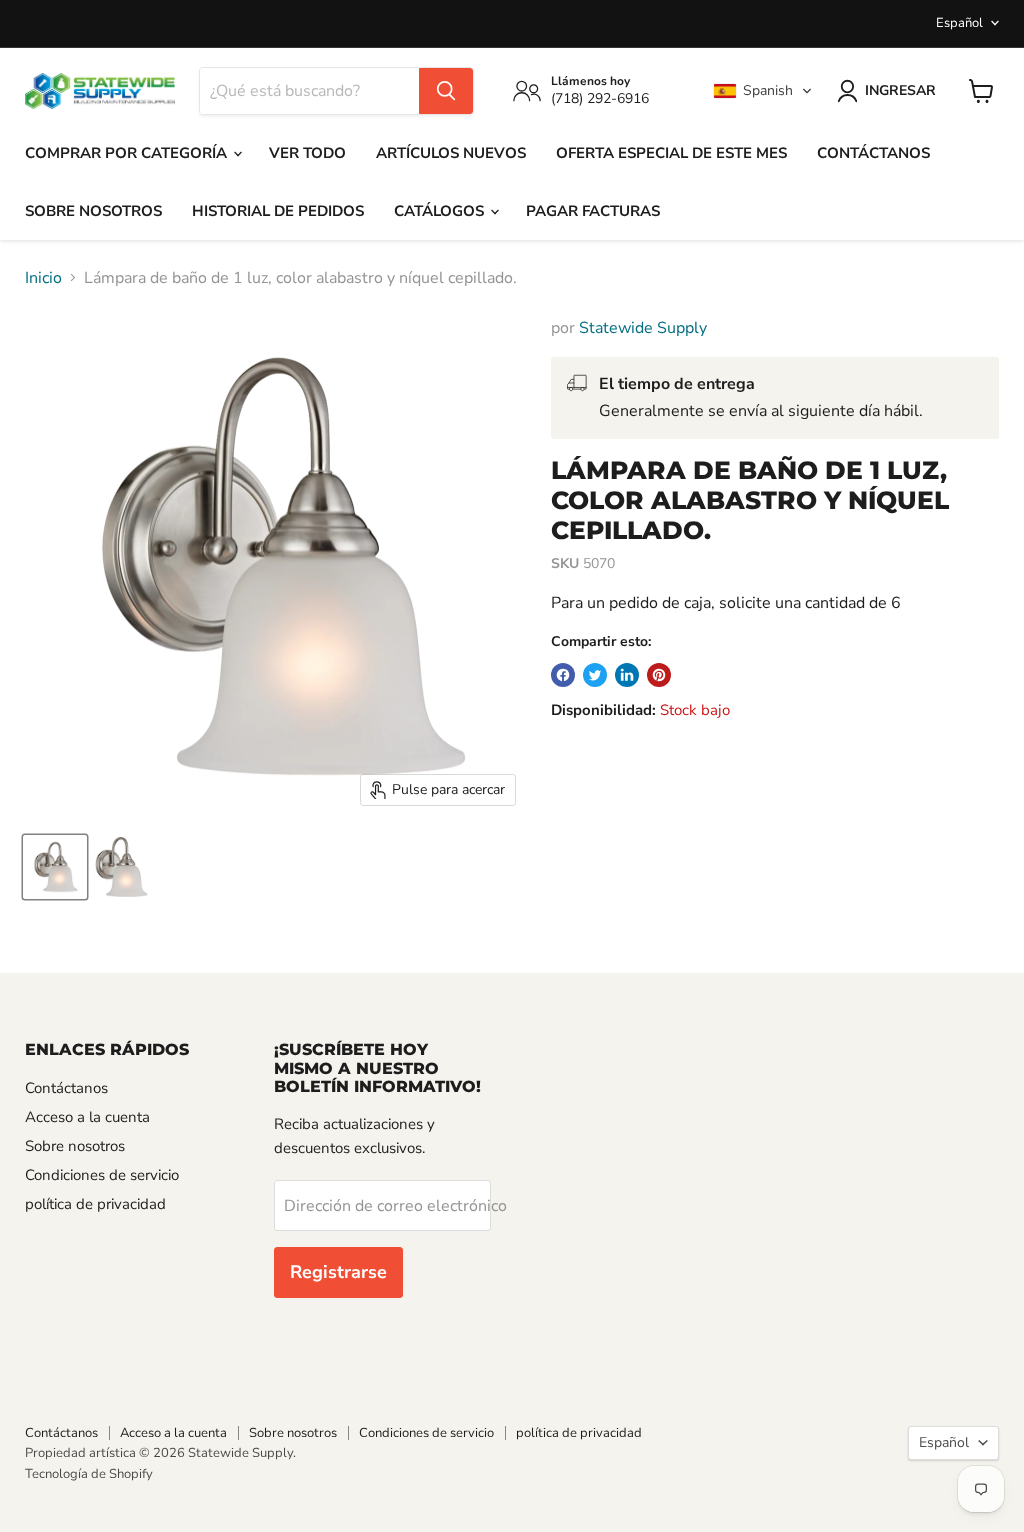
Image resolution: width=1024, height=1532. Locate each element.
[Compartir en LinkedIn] (627, 675)
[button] (763, 91)
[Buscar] (446, 91)
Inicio (43, 278)
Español (959, 23)
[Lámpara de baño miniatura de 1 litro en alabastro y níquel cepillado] (55, 867)
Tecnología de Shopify (89, 1474)
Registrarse (338, 1272)
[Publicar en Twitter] (595, 675)
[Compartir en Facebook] (563, 675)
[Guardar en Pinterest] (659, 675)
